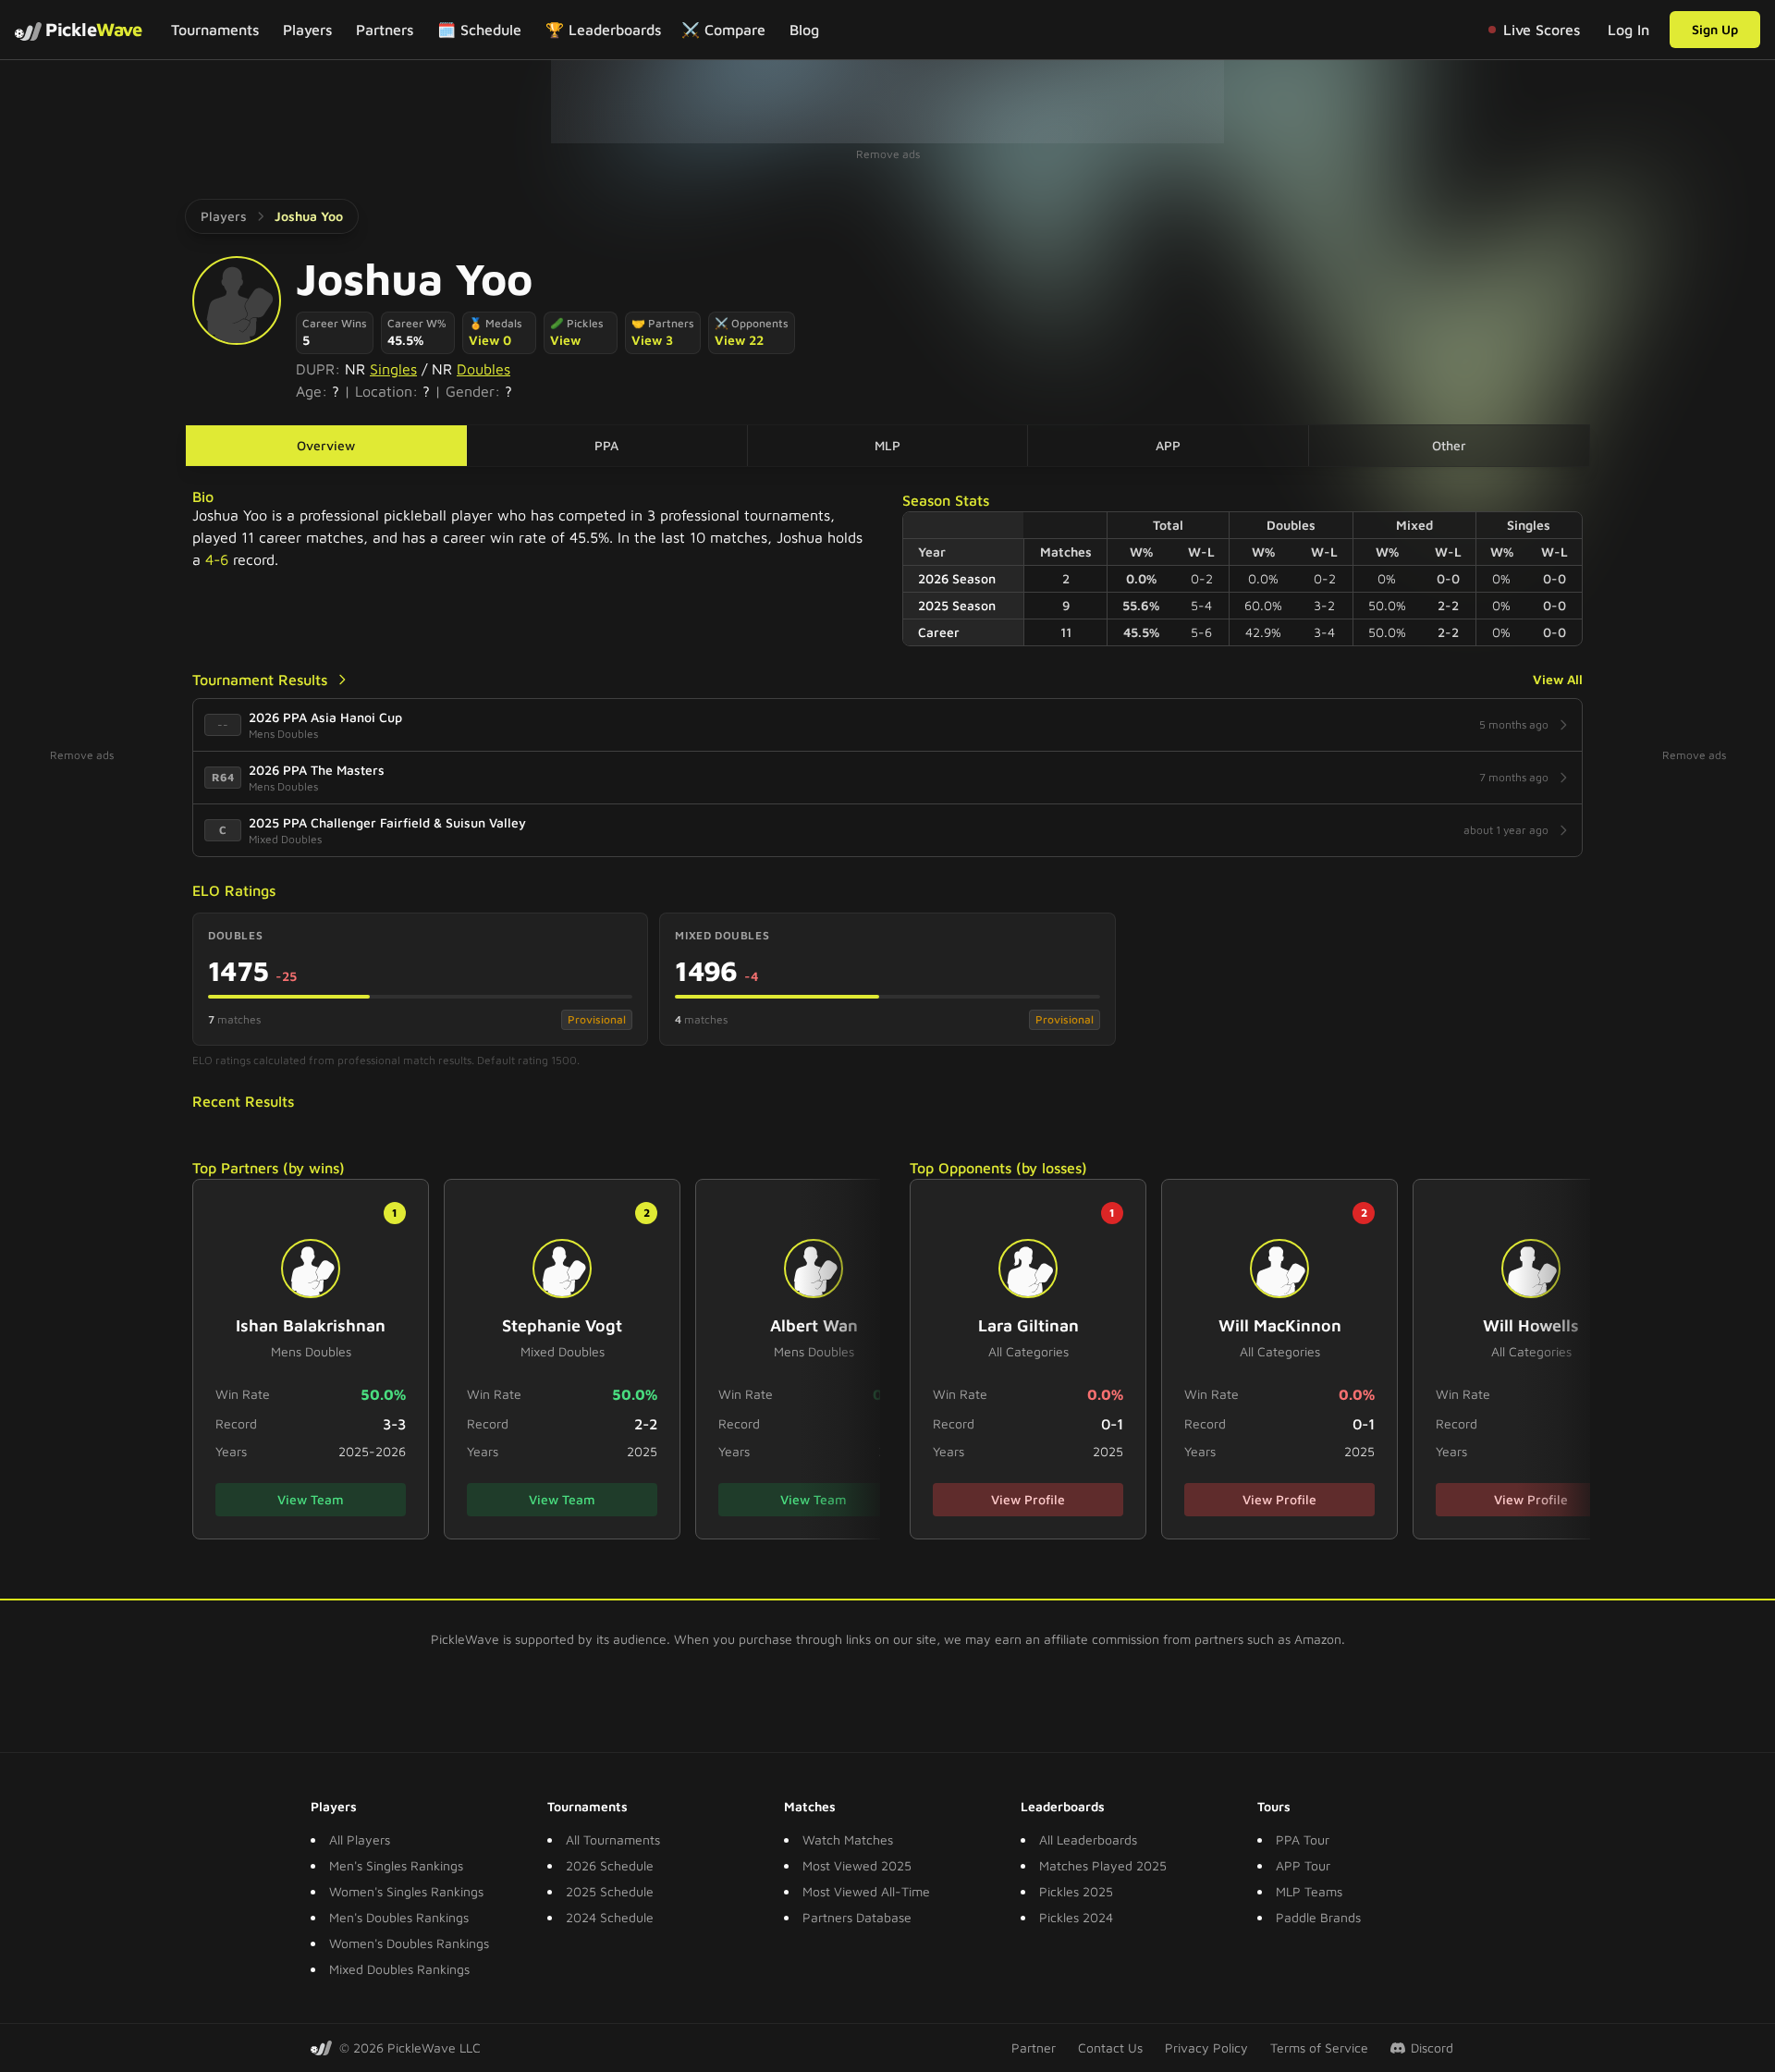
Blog (804, 30)
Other (1449, 445)
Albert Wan (814, 1325)
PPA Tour (1303, 1839)
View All (1558, 679)
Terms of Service (1319, 2047)
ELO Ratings (234, 890)
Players (307, 30)
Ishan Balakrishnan (311, 1325)
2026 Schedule (610, 1865)
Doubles (484, 369)
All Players (360, 1839)
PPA (606, 445)
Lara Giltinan (1028, 1325)
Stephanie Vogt (562, 1325)
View (565, 340)
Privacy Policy (1206, 2047)
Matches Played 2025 (1103, 1865)
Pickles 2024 (1076, 1917)
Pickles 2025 (1076, 1891)
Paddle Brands (1318, 1917)
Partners (385, 30)
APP (1168, 445)
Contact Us (1110, 2047)
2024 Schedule (610, 1917)
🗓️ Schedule (479, 30)
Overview (326, 445)
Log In (1628, 30)
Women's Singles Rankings (406, 1891)
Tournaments (215, 30)
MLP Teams (1309, 1891)
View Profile (1028, 1499)
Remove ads (888, 154)
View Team (311, 1499)
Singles (393, 369)
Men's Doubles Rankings (399, 1917)
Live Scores (1542, 30)
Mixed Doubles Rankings (399, 1969)
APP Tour (1303, 1865)
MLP (887, 445)
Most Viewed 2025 (857, 1865)
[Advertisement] (887, 102)
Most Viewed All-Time (866, 1891)
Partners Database (857, 1917)
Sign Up (1715, 29)
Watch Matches (848, 1839)
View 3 (652, 340)
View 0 (490, 340)
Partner (1034, 2047)
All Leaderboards (1088, 1839)
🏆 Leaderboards (603, 30)
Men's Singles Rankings (396, 1865)
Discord (1432, 2047)
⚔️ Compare (723, 30)
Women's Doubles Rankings (409, 1943)
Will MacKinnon (1280, 1325)
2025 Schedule (610, 1891)
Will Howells (1531, 1325)
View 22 (739, 340)
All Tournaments (613, 1839)
